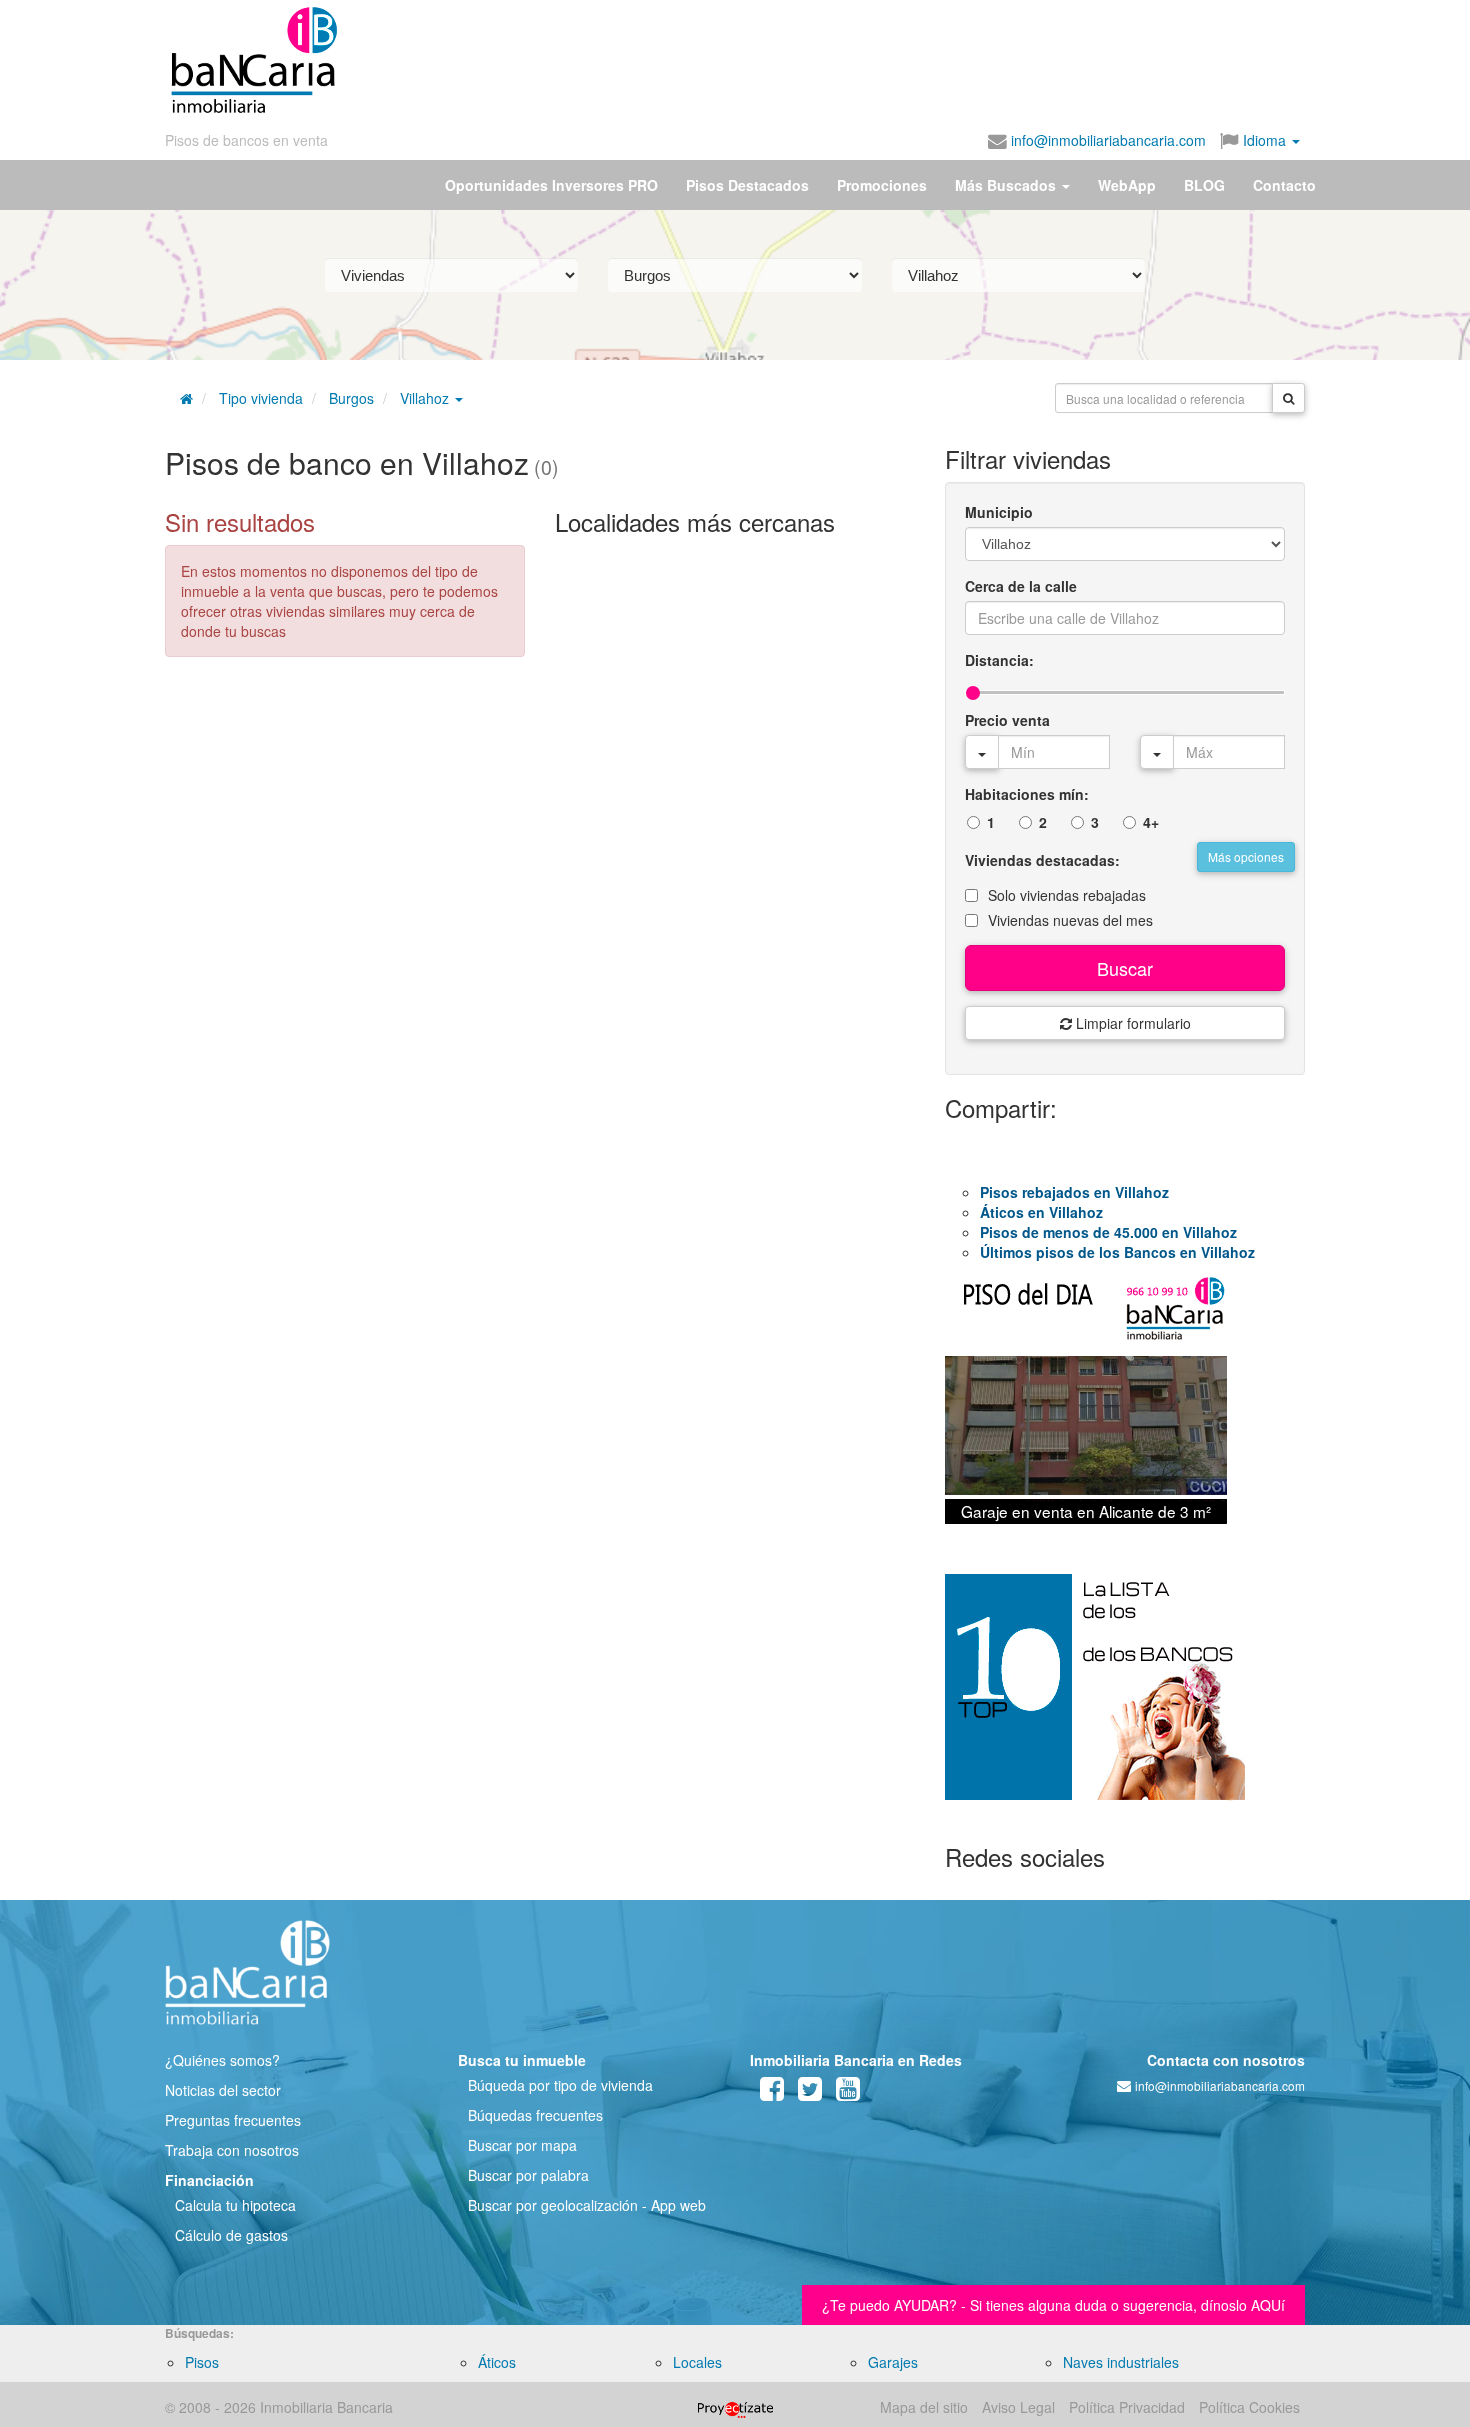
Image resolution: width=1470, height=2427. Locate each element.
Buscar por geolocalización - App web (587, 2205)
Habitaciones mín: (1027, 794)
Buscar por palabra (528, 2175)
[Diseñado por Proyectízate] (735, 2407)
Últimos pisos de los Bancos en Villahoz (1117, 1252)
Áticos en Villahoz (1041, 1212)
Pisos (202, 2362)
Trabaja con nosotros (232, 2150)
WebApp (1127, 185)
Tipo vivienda (261, 398)
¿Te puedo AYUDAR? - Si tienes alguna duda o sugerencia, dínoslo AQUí (1053, 2305)
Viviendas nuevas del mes (1070, 920)
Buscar (1125, 968)
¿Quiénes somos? (222, 2060)
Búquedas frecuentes (535, 2115)
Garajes (893, 2362)
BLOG (1204, 185)
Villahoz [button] (426, 398)
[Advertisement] (822, 60)
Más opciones (1246, 856)
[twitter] (810, 2093)
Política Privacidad (1127, 2407)
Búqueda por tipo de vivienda (560, 2085)
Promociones (882, 185)
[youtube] (848, 2093)
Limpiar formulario (1131, 1023)
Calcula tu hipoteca (235, 2205)
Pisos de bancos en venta (246, 140)
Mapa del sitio (924, 2407)
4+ (1151, 822)
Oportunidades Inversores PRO (551, 185)
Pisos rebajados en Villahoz (1074, 1192)
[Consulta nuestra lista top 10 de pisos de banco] (1125, 1699)
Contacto (1284, 185)
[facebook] (772, 2093)
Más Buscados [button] (1007, 185)
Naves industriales (1121, 2362)
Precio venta (1007, 720)
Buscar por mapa (522, 2145)
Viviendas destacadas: (1042, 860)
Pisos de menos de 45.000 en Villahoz (1108, 1232)
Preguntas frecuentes (233, 2120)
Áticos (497, 2362)
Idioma (1264, 140)
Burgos (351, 398)
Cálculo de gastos (231, 2235)
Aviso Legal (1018, 2407)
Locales (697, 2362)
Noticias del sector (223, 2090)
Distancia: (999, 660)
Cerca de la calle (1021, 586)
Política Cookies (1249, 2407)
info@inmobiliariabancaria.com (1106, 140)
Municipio (999, 512)
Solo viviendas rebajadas (1067, 895)
